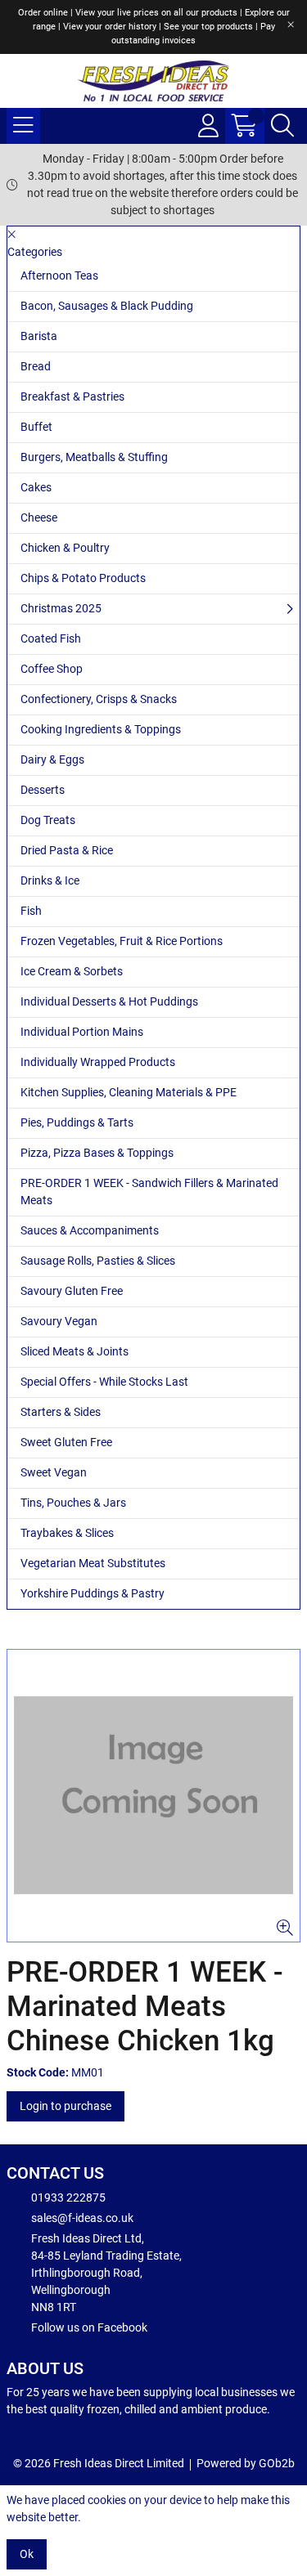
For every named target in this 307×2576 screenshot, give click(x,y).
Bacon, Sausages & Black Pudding (107, 306)
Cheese (39, 517)
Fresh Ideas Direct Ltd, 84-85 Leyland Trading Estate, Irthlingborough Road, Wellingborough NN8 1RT (106, 2273)
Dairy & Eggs (52, 759)
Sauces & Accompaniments (90, 1230)
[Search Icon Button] (282, 126)
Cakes (36, 487)
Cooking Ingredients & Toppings (101, 729)
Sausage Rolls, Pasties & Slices (98, 1261)
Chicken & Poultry (65, 548)
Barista (39, 336)
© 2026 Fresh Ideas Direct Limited (99, 2463)
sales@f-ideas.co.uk (82, 2218)
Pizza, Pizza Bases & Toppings (97, 1153)
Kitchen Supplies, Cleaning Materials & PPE (129, 1092)
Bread (36, 366)
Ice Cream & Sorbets (72, 971)
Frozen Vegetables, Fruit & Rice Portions (122, 941)
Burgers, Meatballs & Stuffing (94, 457)
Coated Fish (51, 638)
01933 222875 (68, 2197)
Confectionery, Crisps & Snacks (99, 699)
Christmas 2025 (61, 608)
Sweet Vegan (54, 1472)
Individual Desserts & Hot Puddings (109, 1001)
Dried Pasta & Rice (67, 850)
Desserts (43, 790)
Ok (27, 2554)
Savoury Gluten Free (72, 1291)
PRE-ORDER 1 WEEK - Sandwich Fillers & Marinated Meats (149, 1192)
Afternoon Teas (59, 276)
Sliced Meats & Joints (74, 1351)
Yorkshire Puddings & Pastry (93, 1593)
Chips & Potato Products (83, 578)
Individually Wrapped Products (98, 1062)
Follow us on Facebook (89, 2327)
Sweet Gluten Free (66, 1442)
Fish (31, 911)
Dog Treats (48, 820)
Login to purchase (65, 2106)
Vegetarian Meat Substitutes (93, 1563)
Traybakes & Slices (67, 1533)
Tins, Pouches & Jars (73, 1503)
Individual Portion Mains (82, 1032)
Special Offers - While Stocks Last (104, 1382)
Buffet (36, 427)
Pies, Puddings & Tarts (77, 1122)
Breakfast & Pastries (72, 396)
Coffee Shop (52, 669)
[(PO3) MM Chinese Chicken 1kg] (153, 1796)
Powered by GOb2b (246, 2463)
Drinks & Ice (50, 880)
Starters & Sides (61, 1412)
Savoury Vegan (59, 1321)
